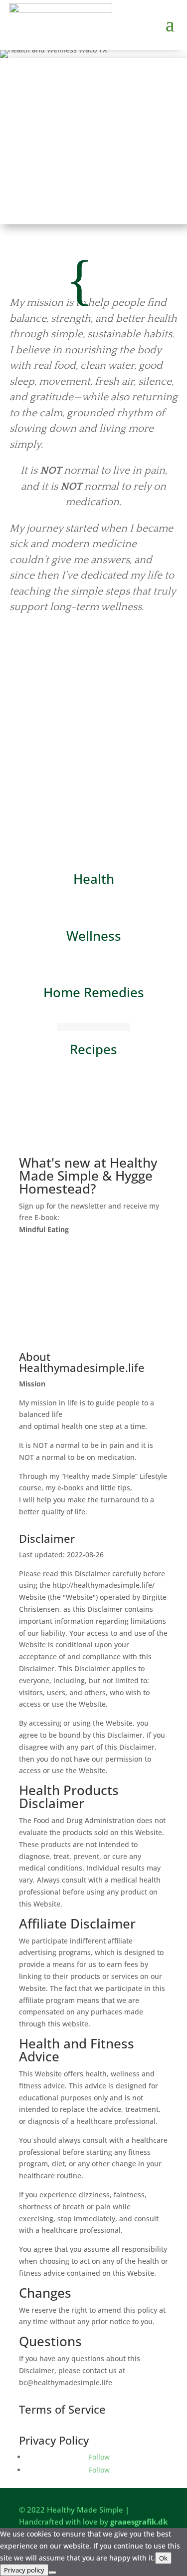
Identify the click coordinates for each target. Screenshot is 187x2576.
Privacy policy (24, 2570)
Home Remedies (94, 992)
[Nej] (52, 2573)
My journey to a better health (90, 658)
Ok (163, 2558)
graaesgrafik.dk (139, 2522)
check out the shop (94, 1143)
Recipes (93, 1049)
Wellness (94, 936)
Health (94, 879)
